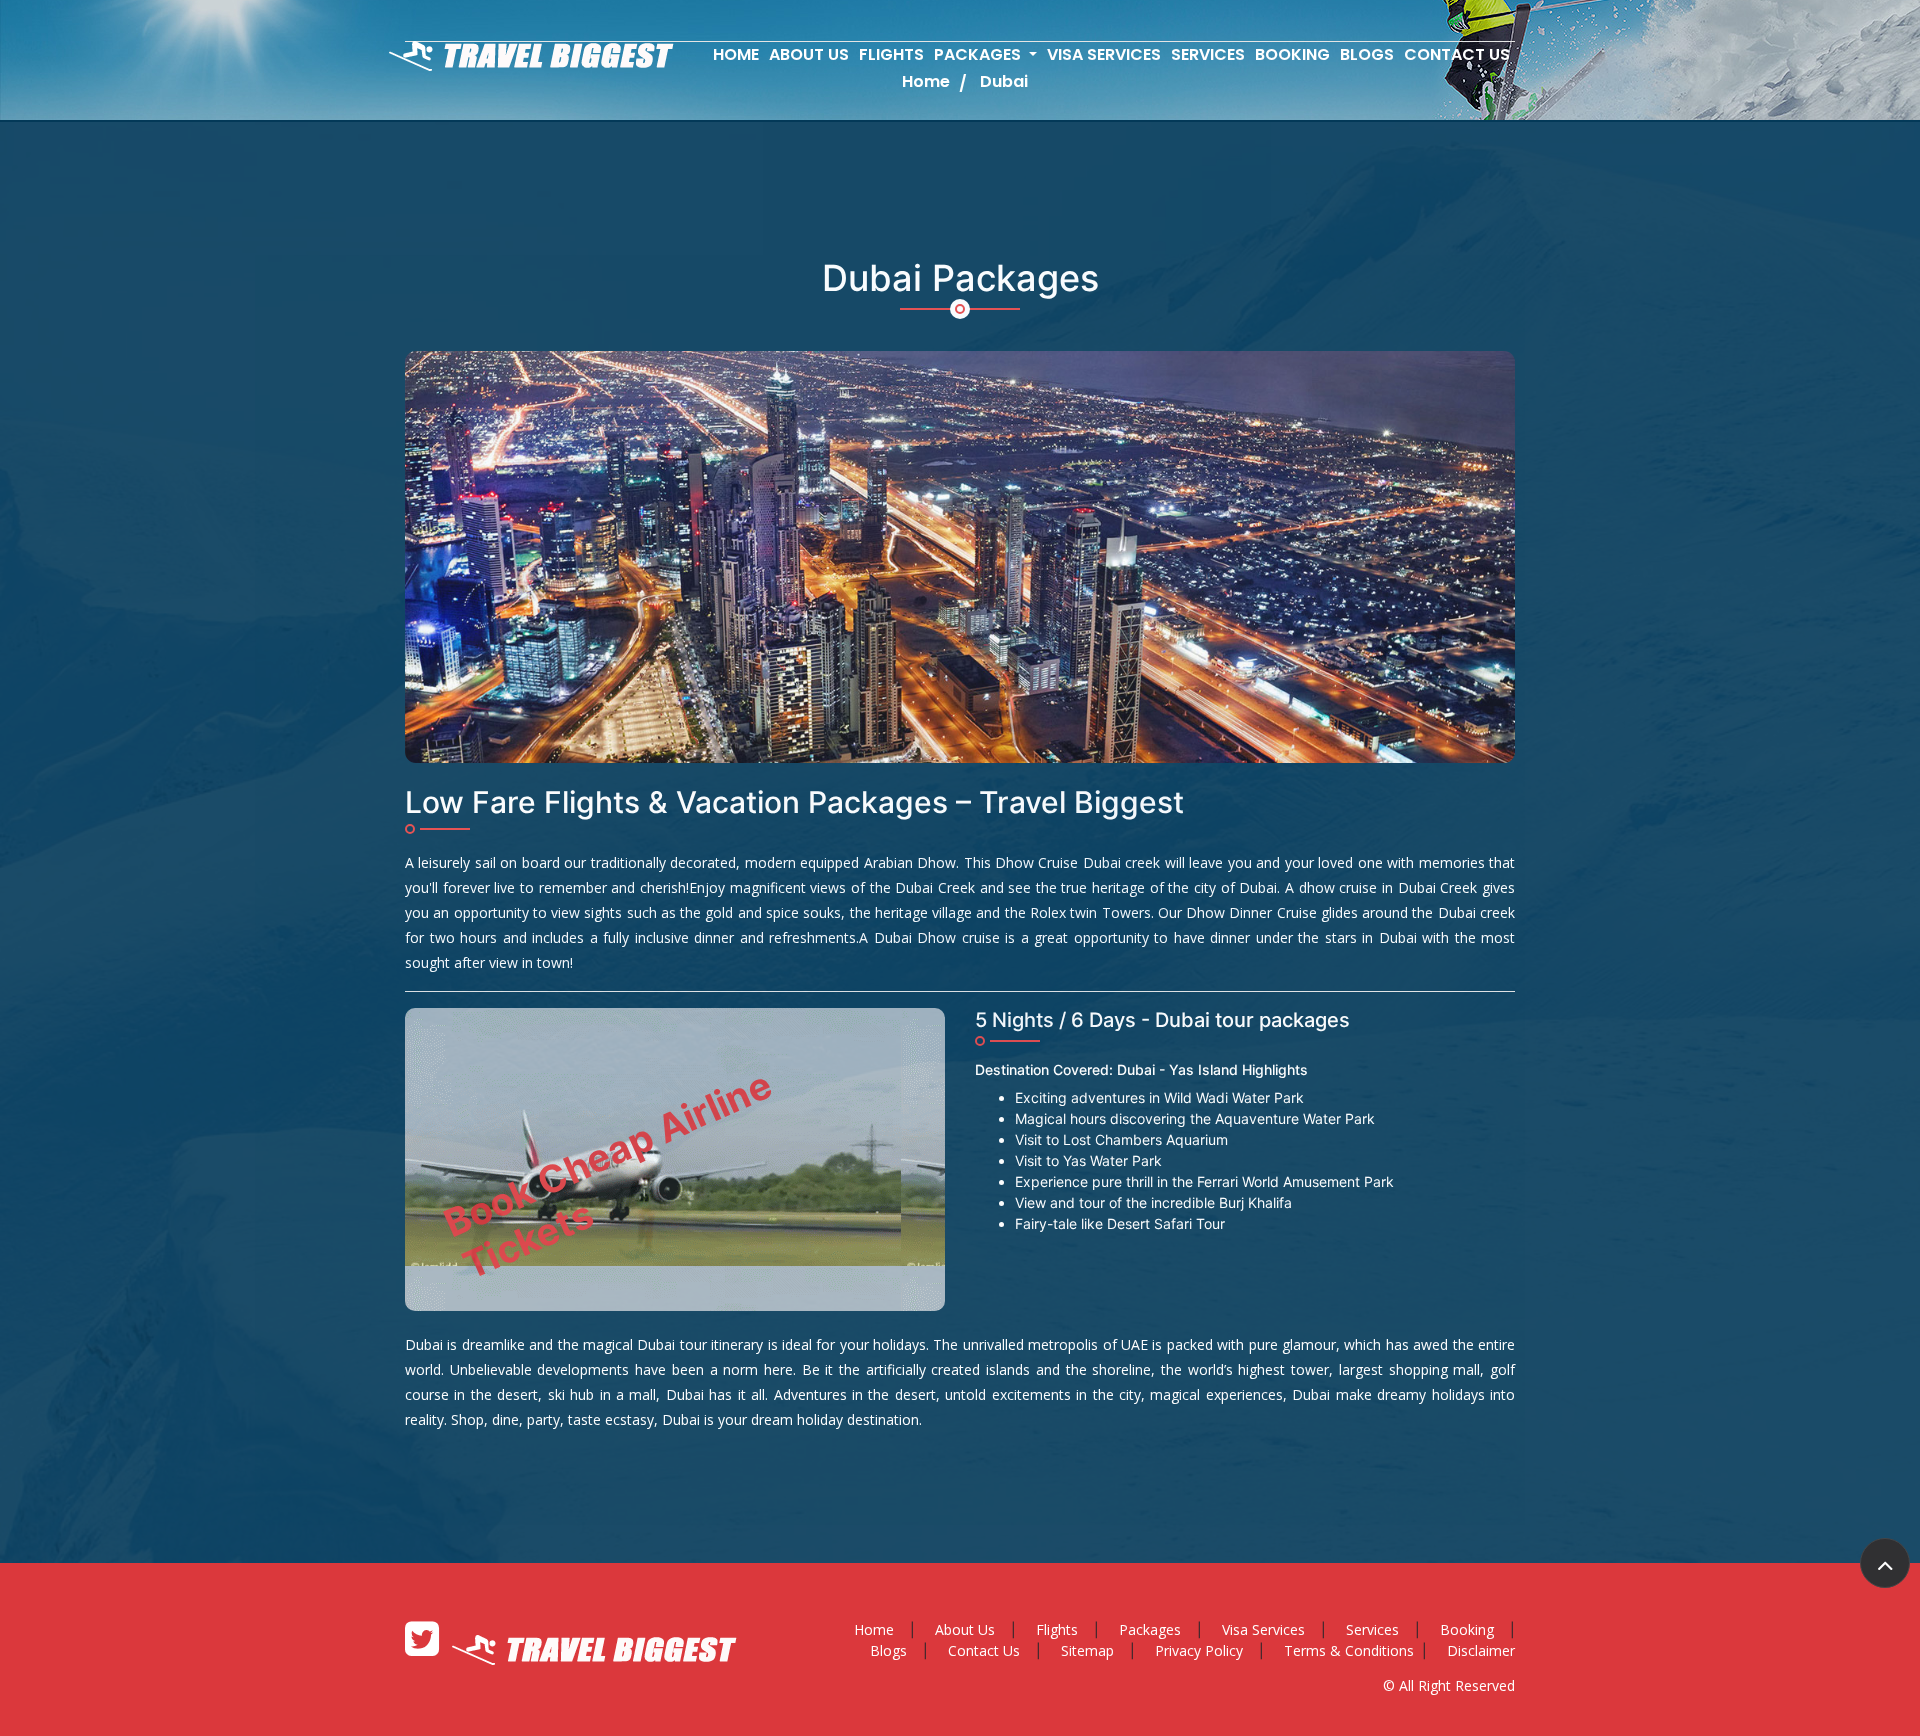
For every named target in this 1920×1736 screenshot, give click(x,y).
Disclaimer (1481, 1650)
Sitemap (1087, 1650)
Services (1208, 54)
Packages (1150, 1629)
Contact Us (1457, 54)
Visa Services (1104, 54)
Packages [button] (979, 54)
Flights (891, 54)
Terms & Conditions (1349, 1650)
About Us (809, 54)
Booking (1292, 54)
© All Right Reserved (1449, 1685)
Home (736, 54)
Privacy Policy (1199, 1650)
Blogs (1367, 54)
